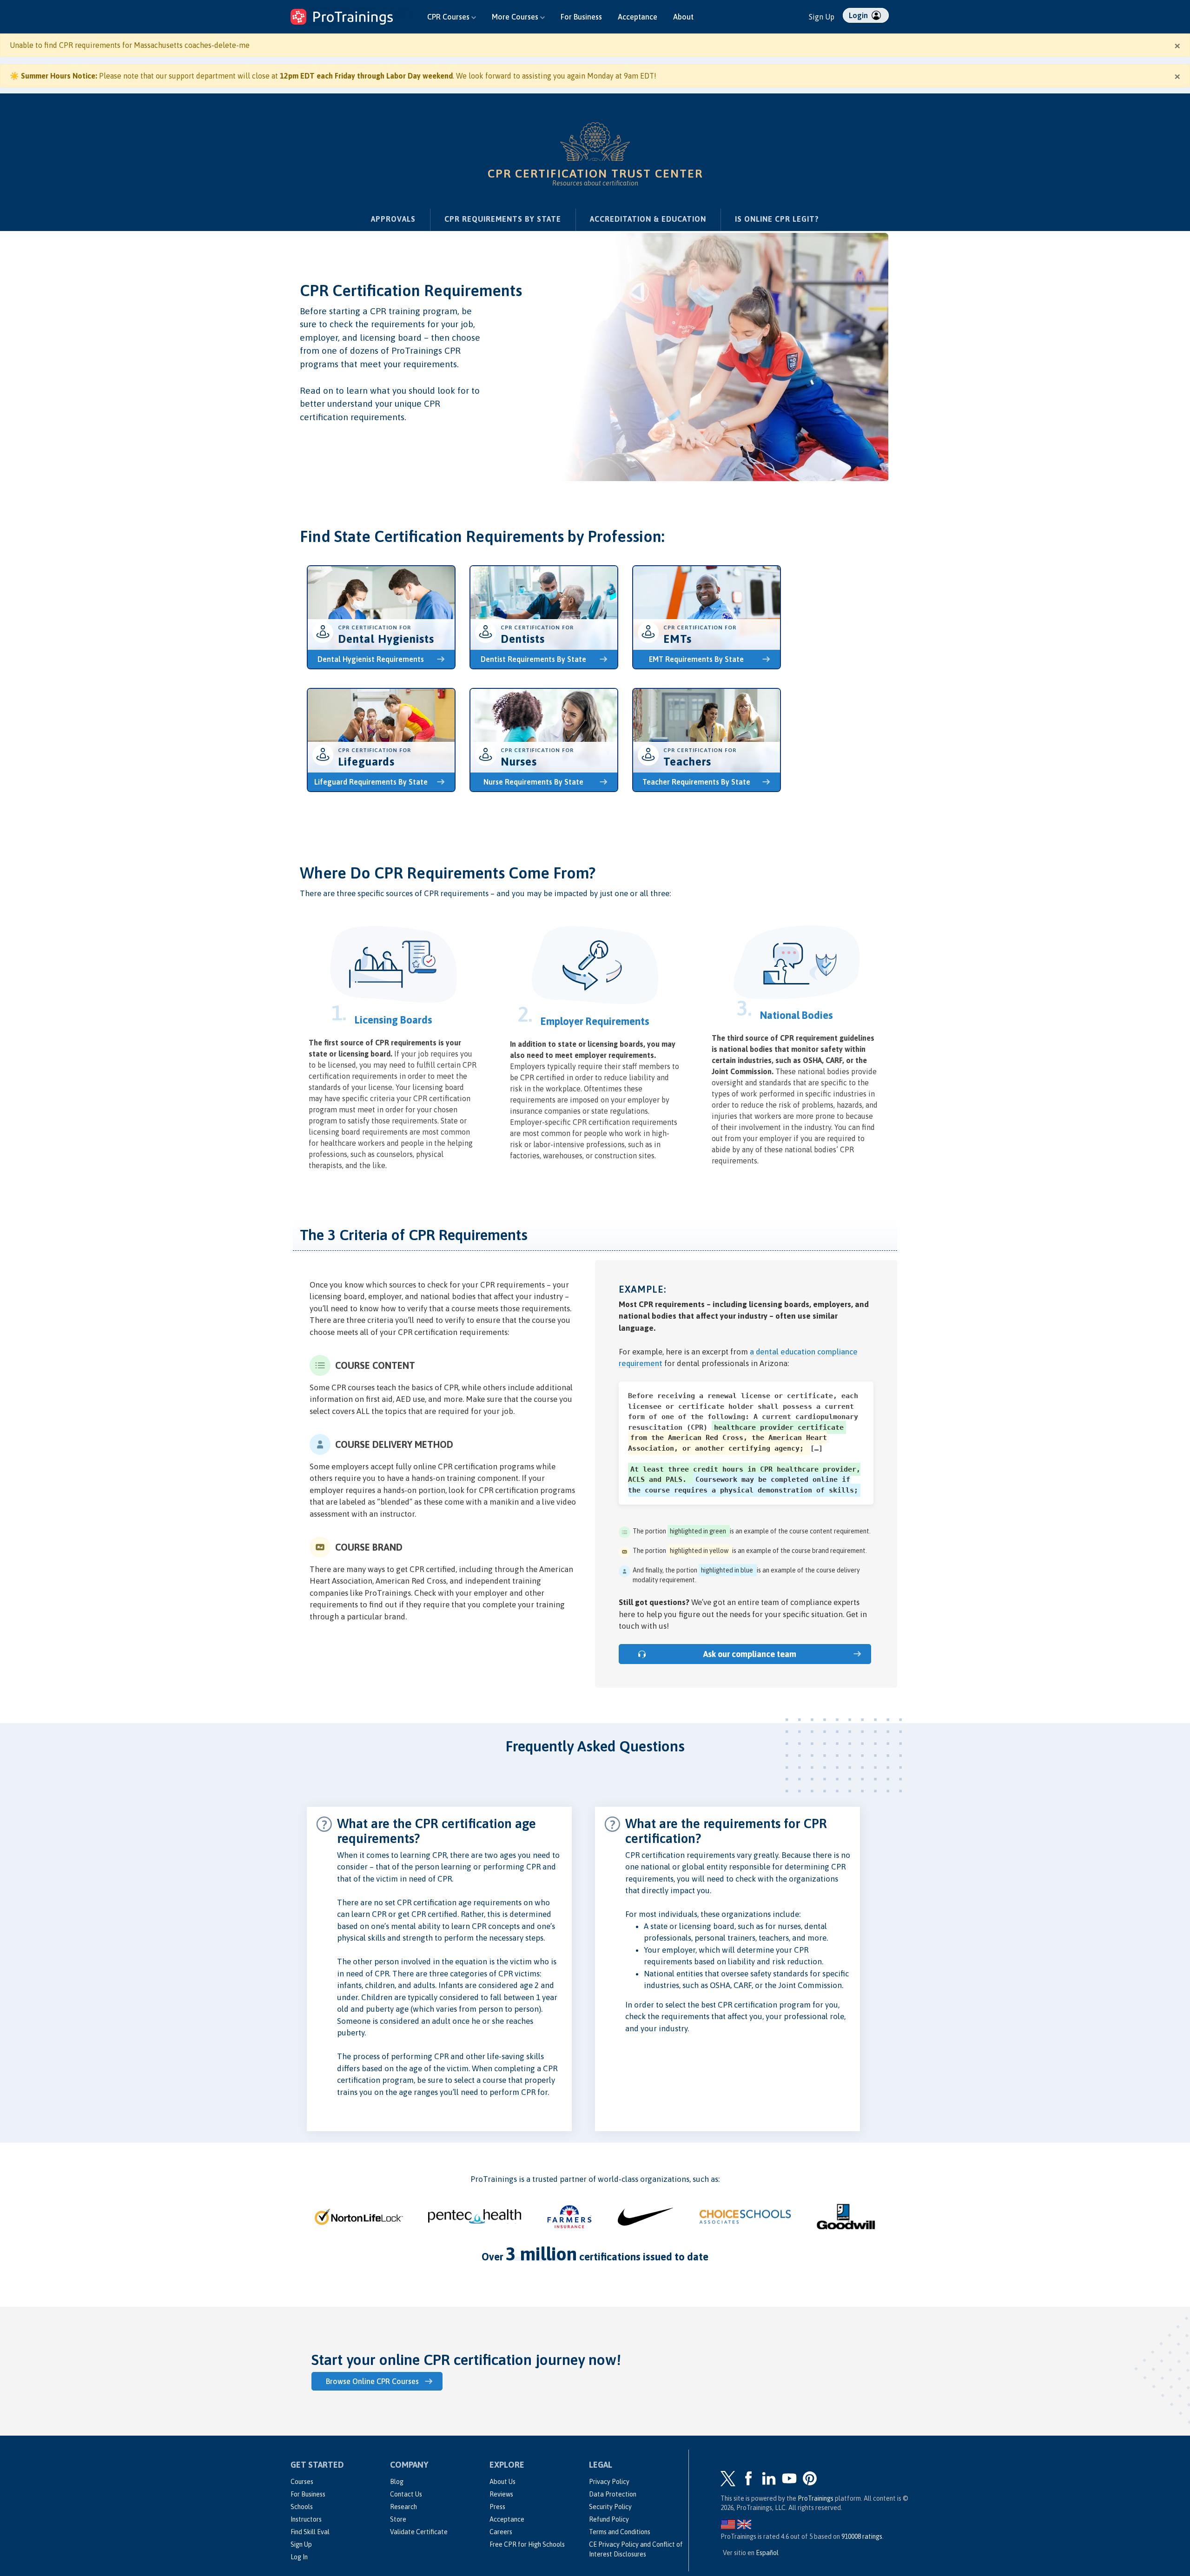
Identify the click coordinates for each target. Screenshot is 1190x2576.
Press (497, 2507)
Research (403, 2507)
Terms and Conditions (620, 2532)
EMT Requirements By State (696, 659)
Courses (302, 2482)
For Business (581, 17)
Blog (397, 2482)
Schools (302, 2507)
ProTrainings (816, 2498)
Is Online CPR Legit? (777, 219)
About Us (502, 2482)
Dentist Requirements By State (533, 659)
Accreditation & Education (648, 219)
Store (398, 2519)
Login (859, 15)
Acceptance (638, 17)
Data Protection (613, 2494)
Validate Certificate (419, 2532)
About (683, 17)
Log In (299, 2557)
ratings (862, 2536)
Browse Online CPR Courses (372, 2381)
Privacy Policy (609, 2482)
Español (767, 2553)
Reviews (501, 2494)
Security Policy (610, 2507)
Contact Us (406, 2494)
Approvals (393, 219)
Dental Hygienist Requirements (371, 659)
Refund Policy (609, 2519)
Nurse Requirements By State (533, 782)
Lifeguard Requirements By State (371, 782)
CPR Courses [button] (449, 17)
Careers (501, 2532)
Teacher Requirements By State (696, 782)
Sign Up (822, 17)
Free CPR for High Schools (527, 2544)
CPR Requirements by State (503, 219)
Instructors (306, 2519)
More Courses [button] (516, 17)
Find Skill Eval (310, 2532)
